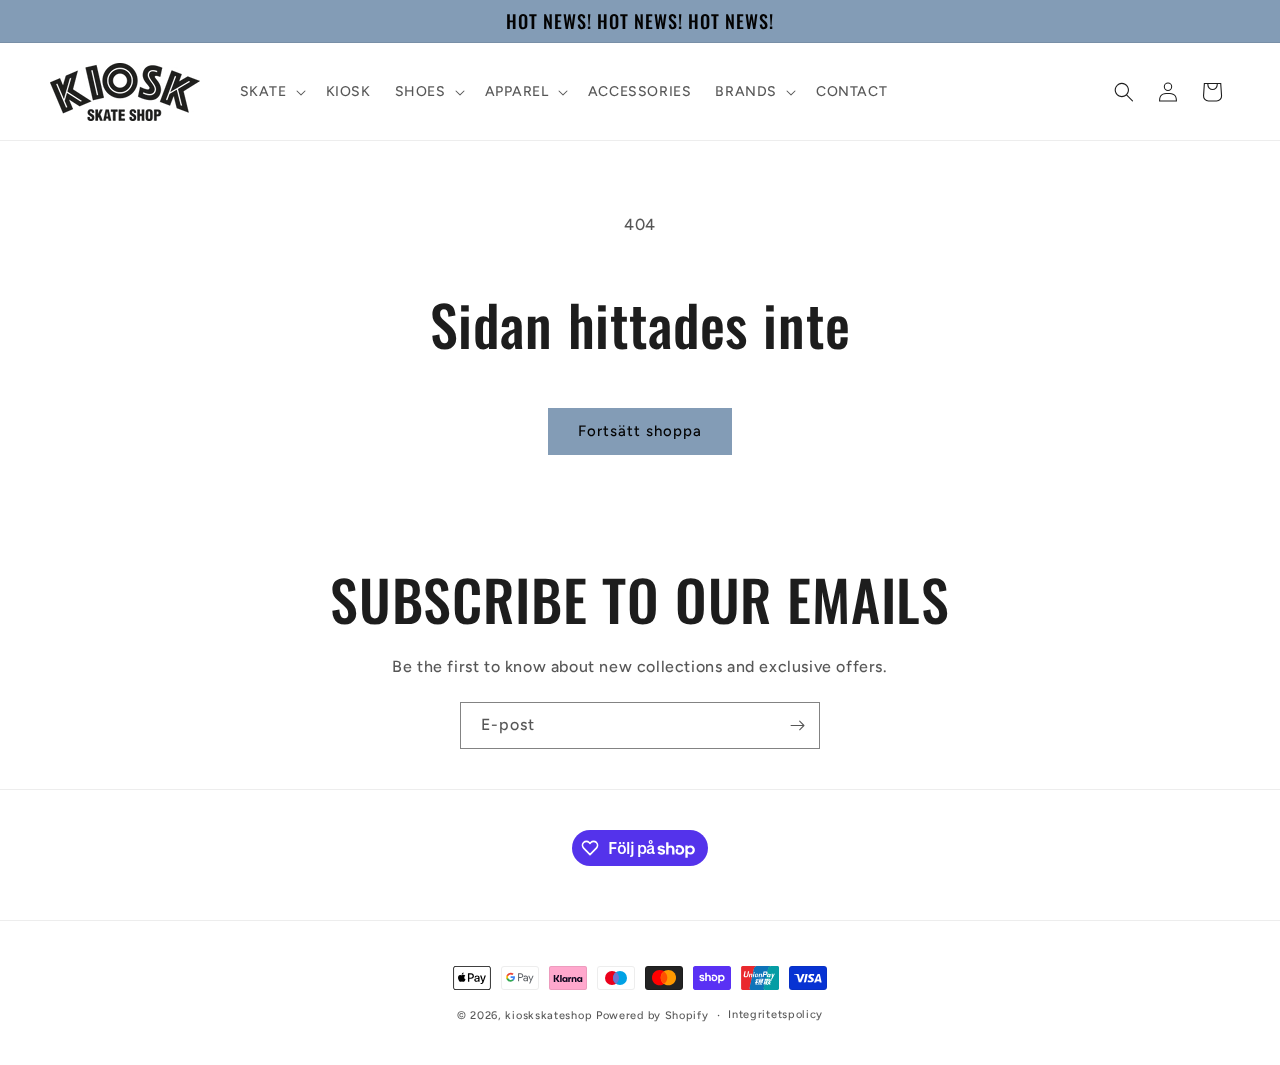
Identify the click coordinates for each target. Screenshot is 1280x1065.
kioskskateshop (548, 1015)
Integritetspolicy (775, 1014)
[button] (271, 92)
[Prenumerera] (797, 725)
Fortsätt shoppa (640, 431)
